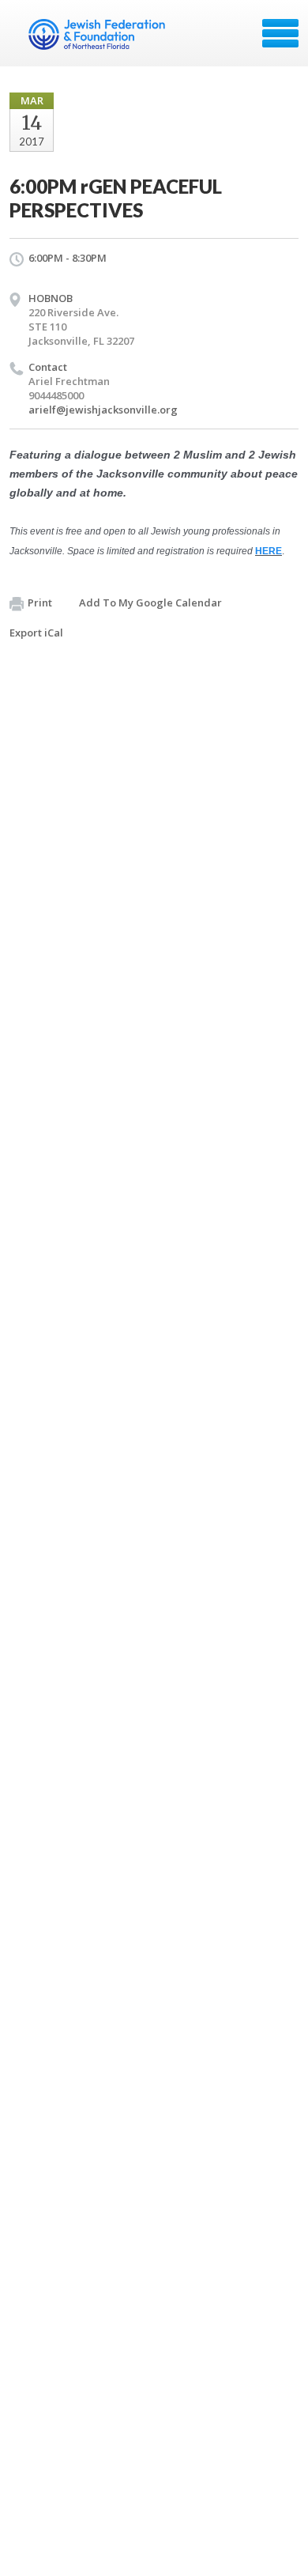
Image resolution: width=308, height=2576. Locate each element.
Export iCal (36, 633)
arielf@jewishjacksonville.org (103, 410)
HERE (269, 551)
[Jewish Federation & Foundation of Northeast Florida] (98, 39)
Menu (280, 33)
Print (40, 602)
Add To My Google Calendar (150, 602)
